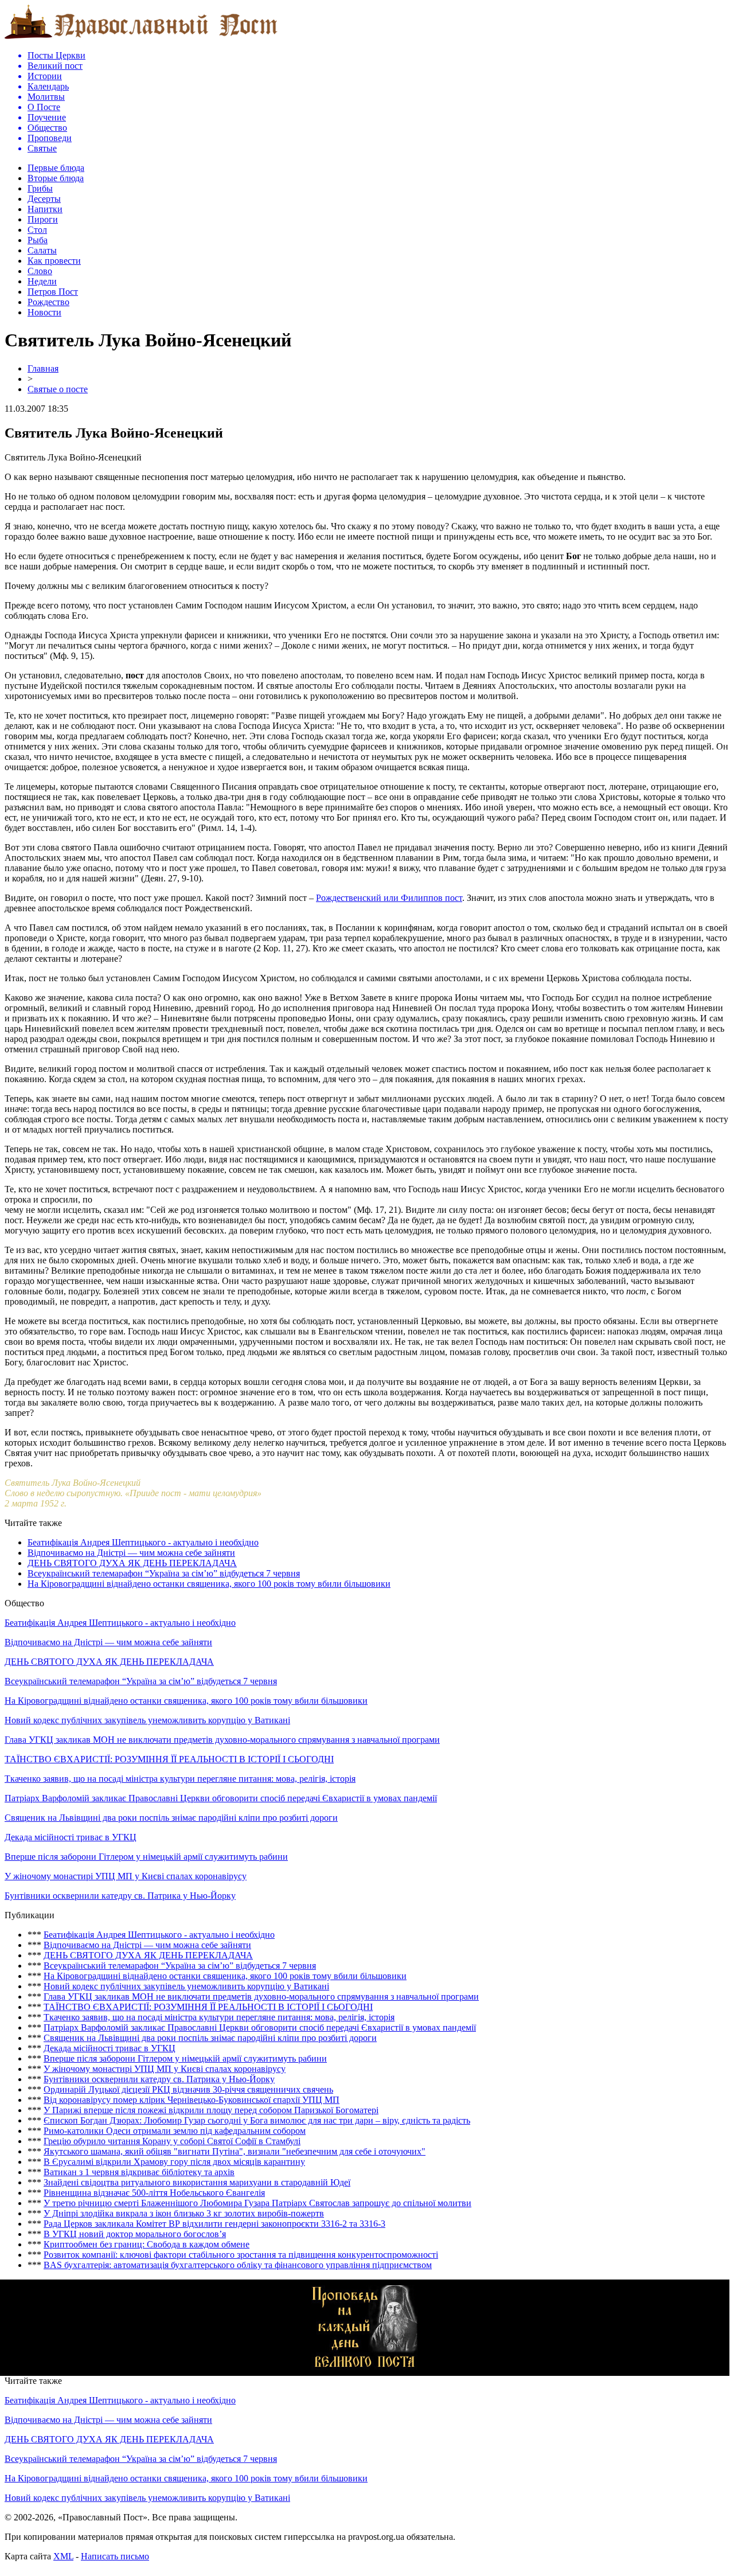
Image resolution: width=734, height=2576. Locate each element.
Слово (40, 271)
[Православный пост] (141, 38)
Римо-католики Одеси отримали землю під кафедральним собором (175, 2131)
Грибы (40, 188)
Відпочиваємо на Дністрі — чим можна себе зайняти (131, 1553)
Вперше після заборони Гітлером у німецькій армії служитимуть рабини (146, 1857)
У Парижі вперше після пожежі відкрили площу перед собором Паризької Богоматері (211, 2110)
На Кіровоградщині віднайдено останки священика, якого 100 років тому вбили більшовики (209, 1584)
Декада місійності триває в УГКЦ (71, 1837)
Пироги (43, 219)
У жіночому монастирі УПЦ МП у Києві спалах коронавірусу (126, 1876)
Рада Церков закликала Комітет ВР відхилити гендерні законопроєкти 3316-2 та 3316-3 (214, 2224)
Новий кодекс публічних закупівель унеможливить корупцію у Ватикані (147, 1720)
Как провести (54, 261)
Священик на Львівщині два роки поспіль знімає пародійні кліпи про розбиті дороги (171, 1818)
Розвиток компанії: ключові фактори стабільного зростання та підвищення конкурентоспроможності (241, 2255)
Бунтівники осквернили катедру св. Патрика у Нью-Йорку (120, 1896)
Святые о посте (58, 389)
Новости (44, 312)
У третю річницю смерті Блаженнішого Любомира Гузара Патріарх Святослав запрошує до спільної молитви (257, 2203)
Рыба (38, 240)
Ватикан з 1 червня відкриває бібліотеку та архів (139, 2172)
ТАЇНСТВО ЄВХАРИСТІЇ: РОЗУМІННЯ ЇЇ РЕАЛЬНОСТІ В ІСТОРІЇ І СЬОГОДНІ (169, 1759)
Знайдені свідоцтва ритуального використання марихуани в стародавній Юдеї (197, 2182)
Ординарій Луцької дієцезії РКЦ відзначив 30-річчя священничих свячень (188, 2089)
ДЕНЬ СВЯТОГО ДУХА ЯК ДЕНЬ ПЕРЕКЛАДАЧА (132, 1563)
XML (63, 2556)
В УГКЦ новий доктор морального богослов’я (135, 2234)
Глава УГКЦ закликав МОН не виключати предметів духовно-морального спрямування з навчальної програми (222, 1740)
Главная (43, 368)
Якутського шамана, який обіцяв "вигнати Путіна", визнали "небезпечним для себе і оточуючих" (235, 2151)
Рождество (48, 302)
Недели (42, 281)
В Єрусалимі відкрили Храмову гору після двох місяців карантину (174, 2162)
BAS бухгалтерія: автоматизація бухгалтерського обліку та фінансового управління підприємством (238, 2265)
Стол (37, 230)
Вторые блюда (56, 178)
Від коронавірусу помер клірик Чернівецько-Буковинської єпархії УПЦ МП (192, 2100)
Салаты (42, 250)
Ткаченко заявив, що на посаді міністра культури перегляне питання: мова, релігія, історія (180, 1779)
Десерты (44, 199)
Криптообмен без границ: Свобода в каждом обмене (147, 2244)
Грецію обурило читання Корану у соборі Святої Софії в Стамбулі (172, 2141)
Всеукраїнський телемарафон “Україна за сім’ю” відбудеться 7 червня (164, 1573)
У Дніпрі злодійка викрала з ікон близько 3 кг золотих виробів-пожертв (184, 2213)
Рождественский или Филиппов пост (389, 898)
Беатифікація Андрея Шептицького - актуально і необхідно (143, 1542)
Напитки (45, 209)
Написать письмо (115, 2556)
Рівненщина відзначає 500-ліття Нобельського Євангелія (154, 2193)
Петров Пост (53, 292)
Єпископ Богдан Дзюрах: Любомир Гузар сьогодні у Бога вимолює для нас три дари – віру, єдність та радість (257, 2120)
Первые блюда (56, 168)
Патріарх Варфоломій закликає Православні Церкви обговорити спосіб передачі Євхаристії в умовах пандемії (221, 1798)
